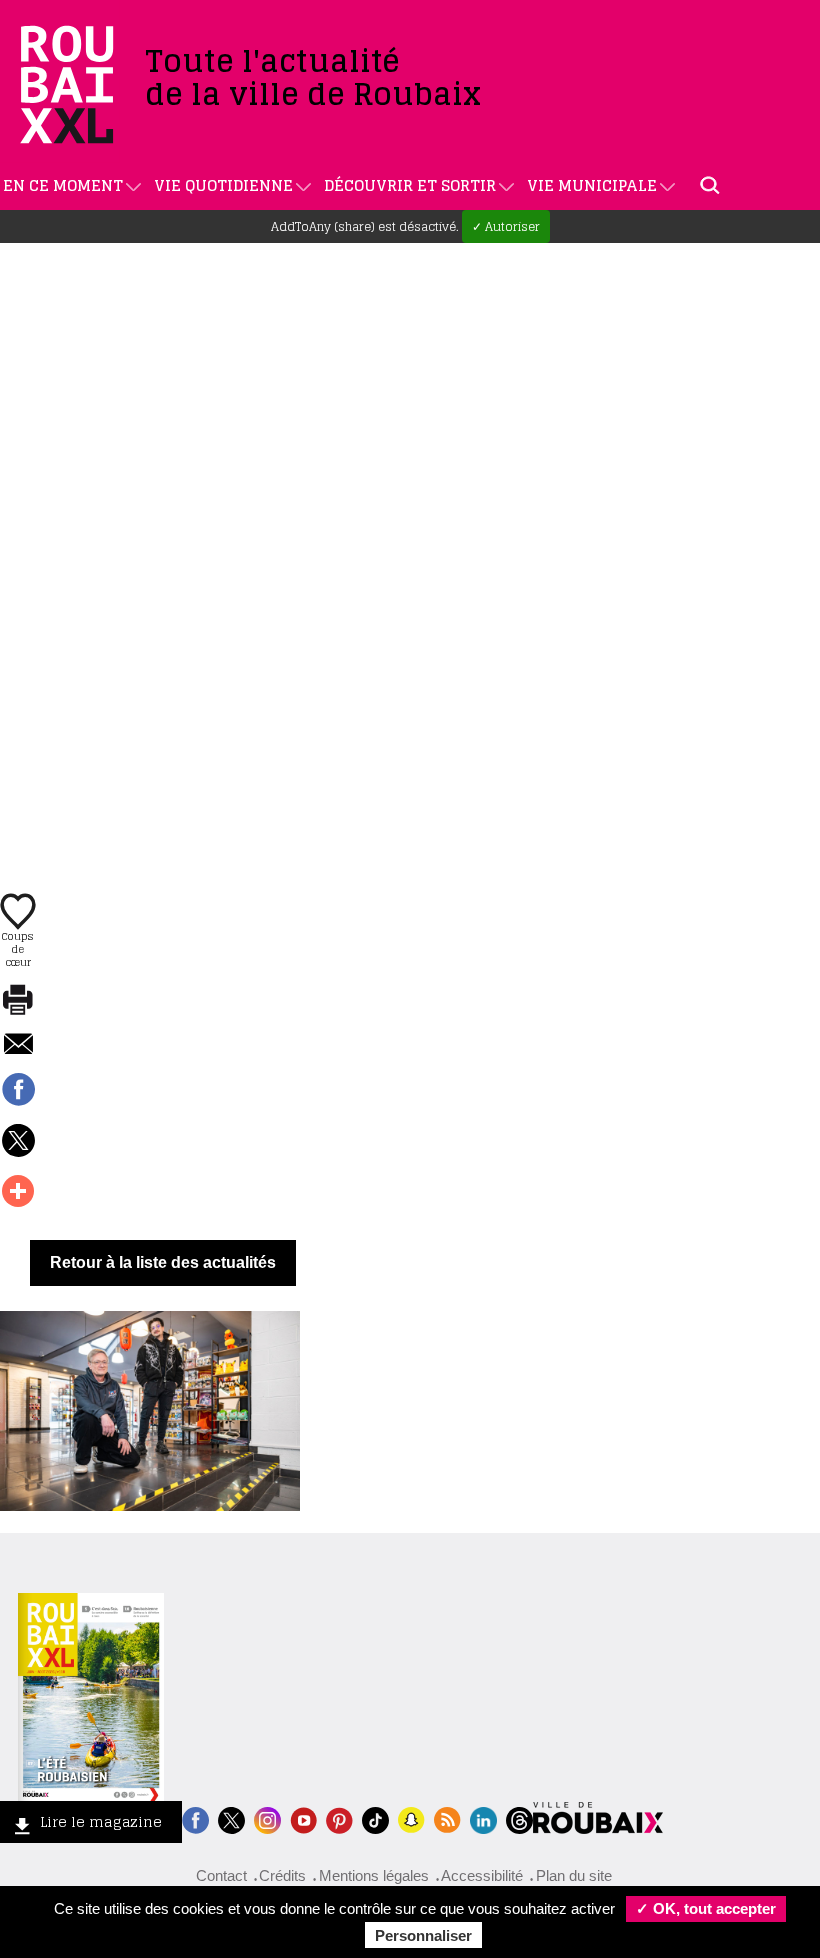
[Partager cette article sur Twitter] (18, 1142)
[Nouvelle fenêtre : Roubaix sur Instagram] (267, 1818)
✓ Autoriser (506, 226)
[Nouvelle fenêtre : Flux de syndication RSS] (447, 1818)
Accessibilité (482, 1875)
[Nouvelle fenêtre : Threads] (519, 1818)
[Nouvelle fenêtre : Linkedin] (483, 1818)
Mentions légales (374, 1875)
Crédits (282, 1875)
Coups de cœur (18, 948)
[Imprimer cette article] (18, 1001)
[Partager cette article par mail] (18, 1045)
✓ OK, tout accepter (706, 1908)
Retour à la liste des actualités (163, 1262)
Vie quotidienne (223, 185)
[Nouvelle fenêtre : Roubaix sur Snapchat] (411, 1818)
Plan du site (574, 1875)
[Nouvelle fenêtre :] (303, 1818)
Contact (221, 1875)
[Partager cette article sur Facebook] (18, 1091)
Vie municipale (592, 185)
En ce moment (63, 185)
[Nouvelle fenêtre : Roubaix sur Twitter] (231, 1818)
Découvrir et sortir (410, 185)
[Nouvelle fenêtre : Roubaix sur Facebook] (195, 1818)
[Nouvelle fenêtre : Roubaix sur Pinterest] (339, 1818)
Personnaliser (423, 1935)
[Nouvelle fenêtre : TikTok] (375, 1818)
